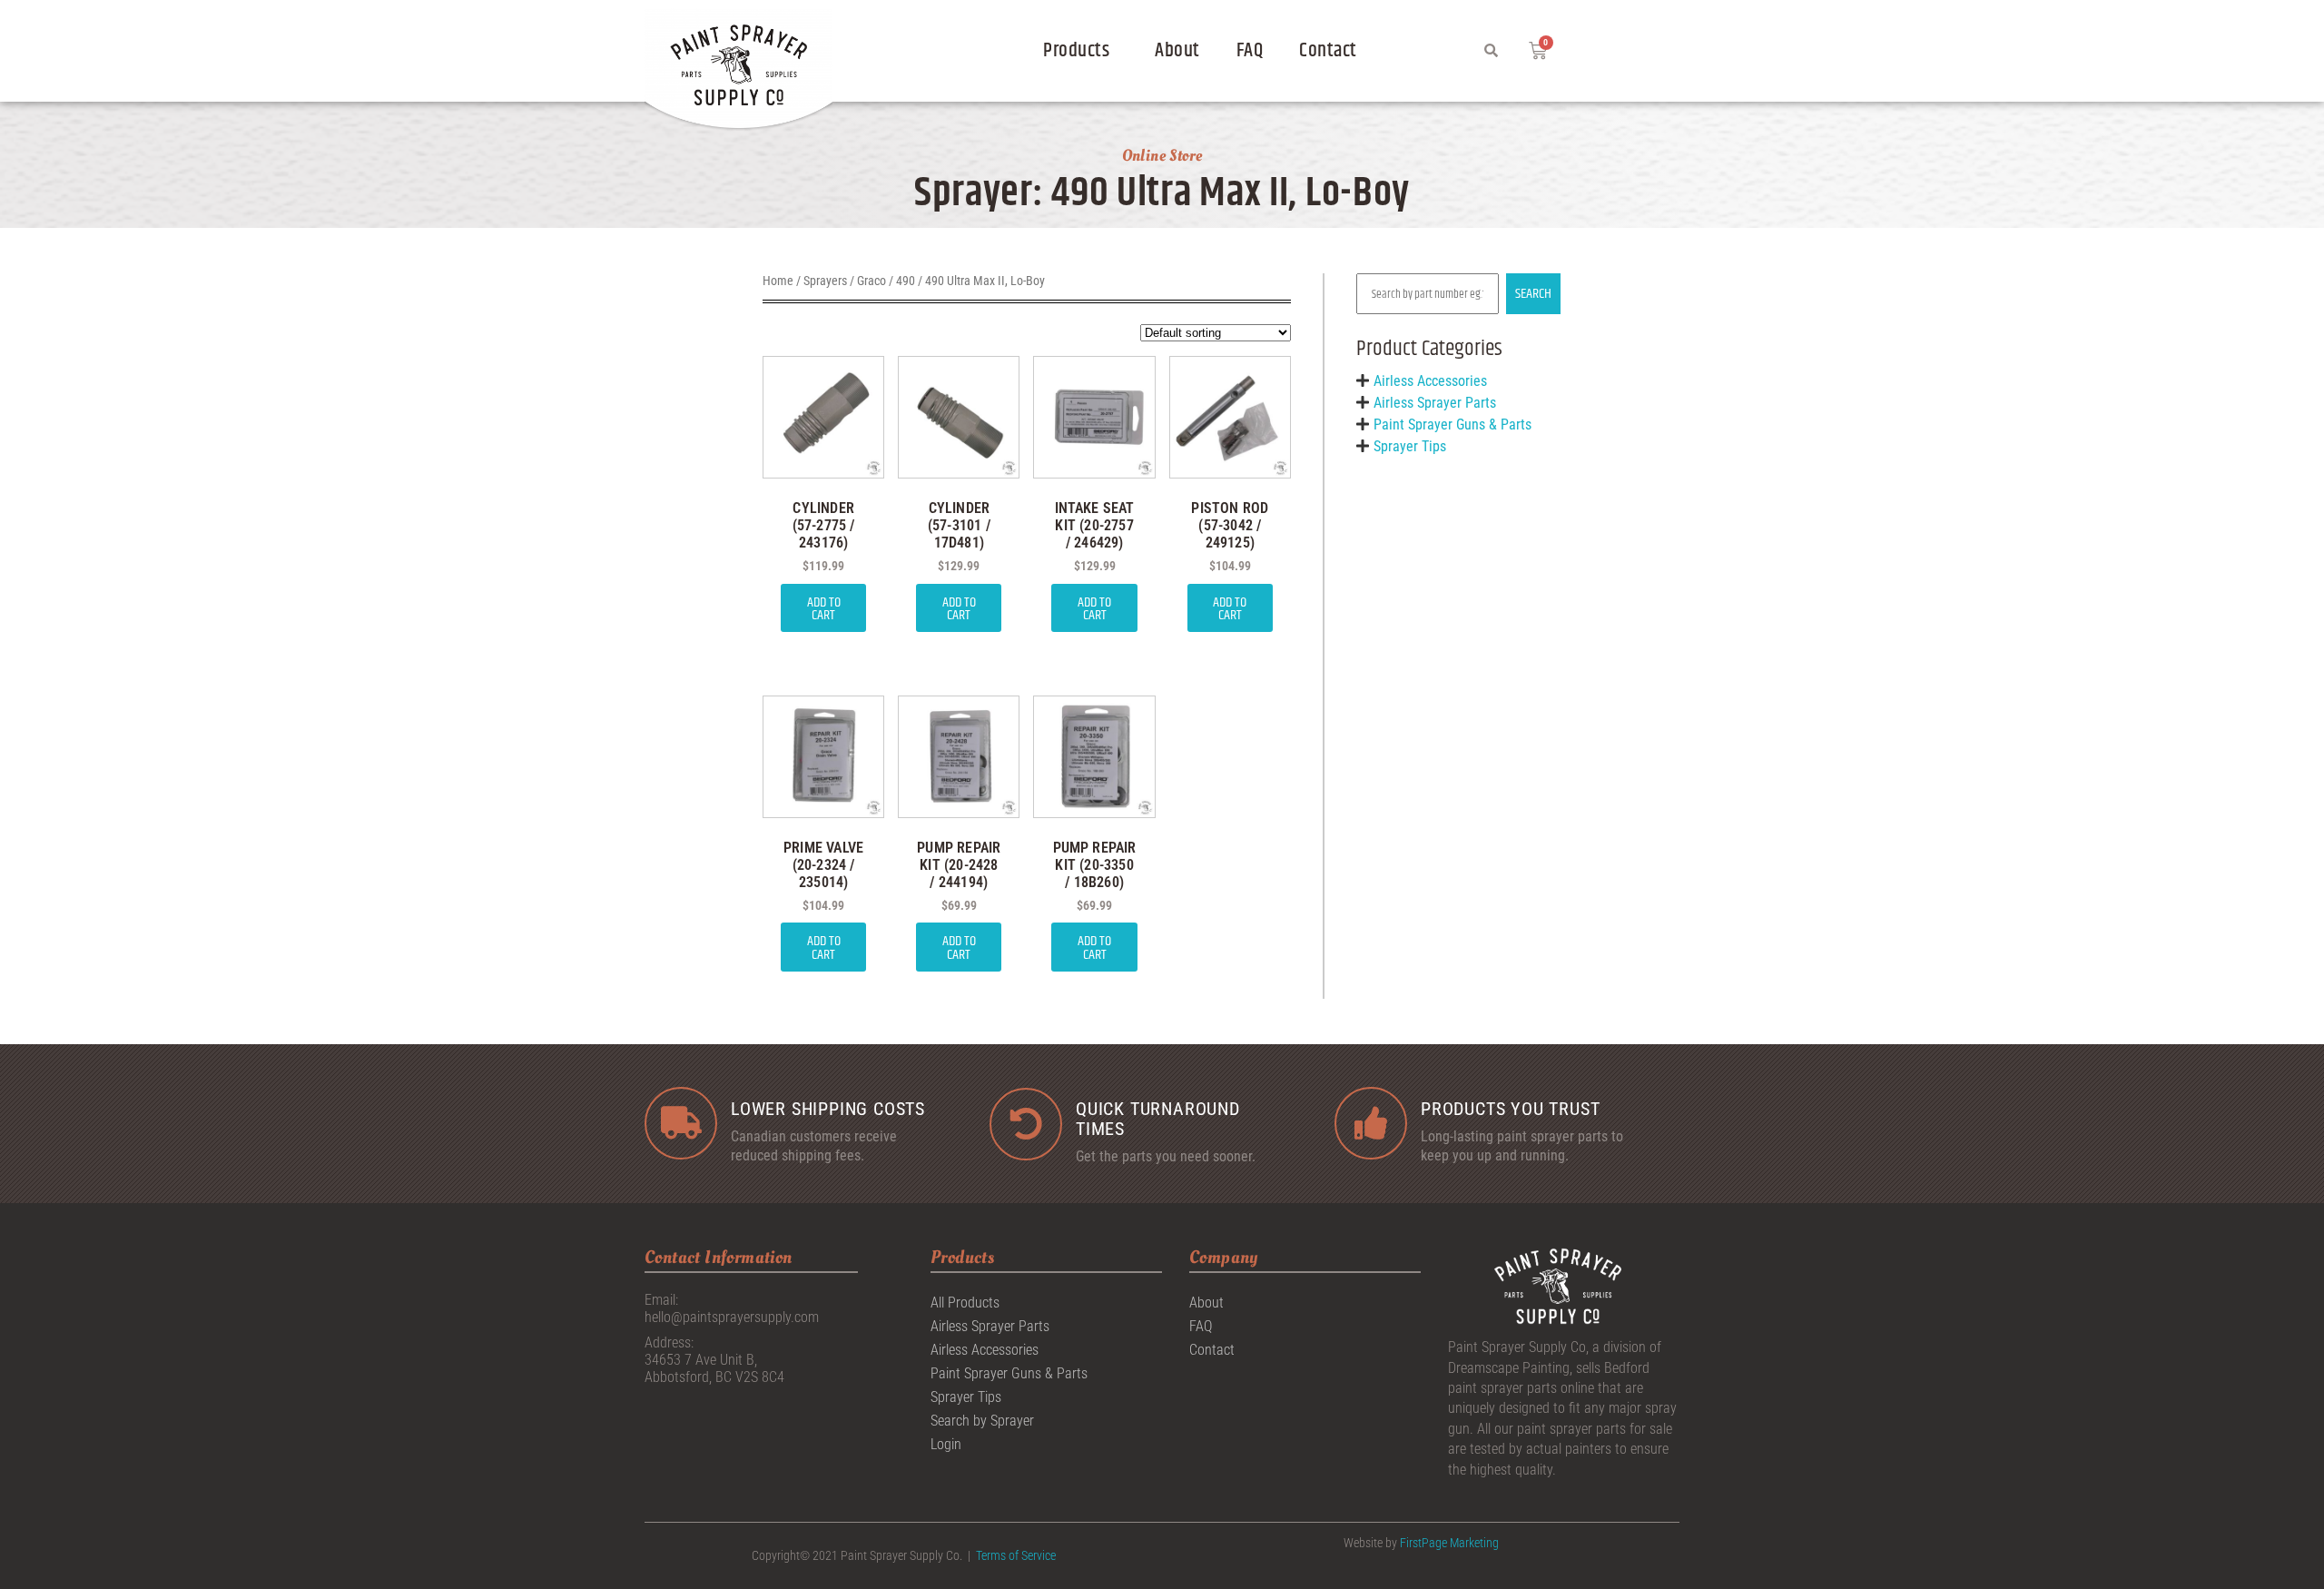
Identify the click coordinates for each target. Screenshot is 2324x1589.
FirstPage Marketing (1449, 1543)
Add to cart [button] (824, 609)
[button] (1081, 51)
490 (906, 281)
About (1177, 51)
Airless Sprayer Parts (1435, 403)
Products (1076, 51)
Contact (1328, 51)
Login (946, 1444)
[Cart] (1538, 51)
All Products (965, 1303)
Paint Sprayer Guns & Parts (1452, 424)
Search (1533, 294)
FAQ (1250, 51)
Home (778, 281)
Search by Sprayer (982, 1421)
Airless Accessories (1430, 381)
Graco (871, 281)
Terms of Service (1016, 1555)
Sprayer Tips (1410, 446)
